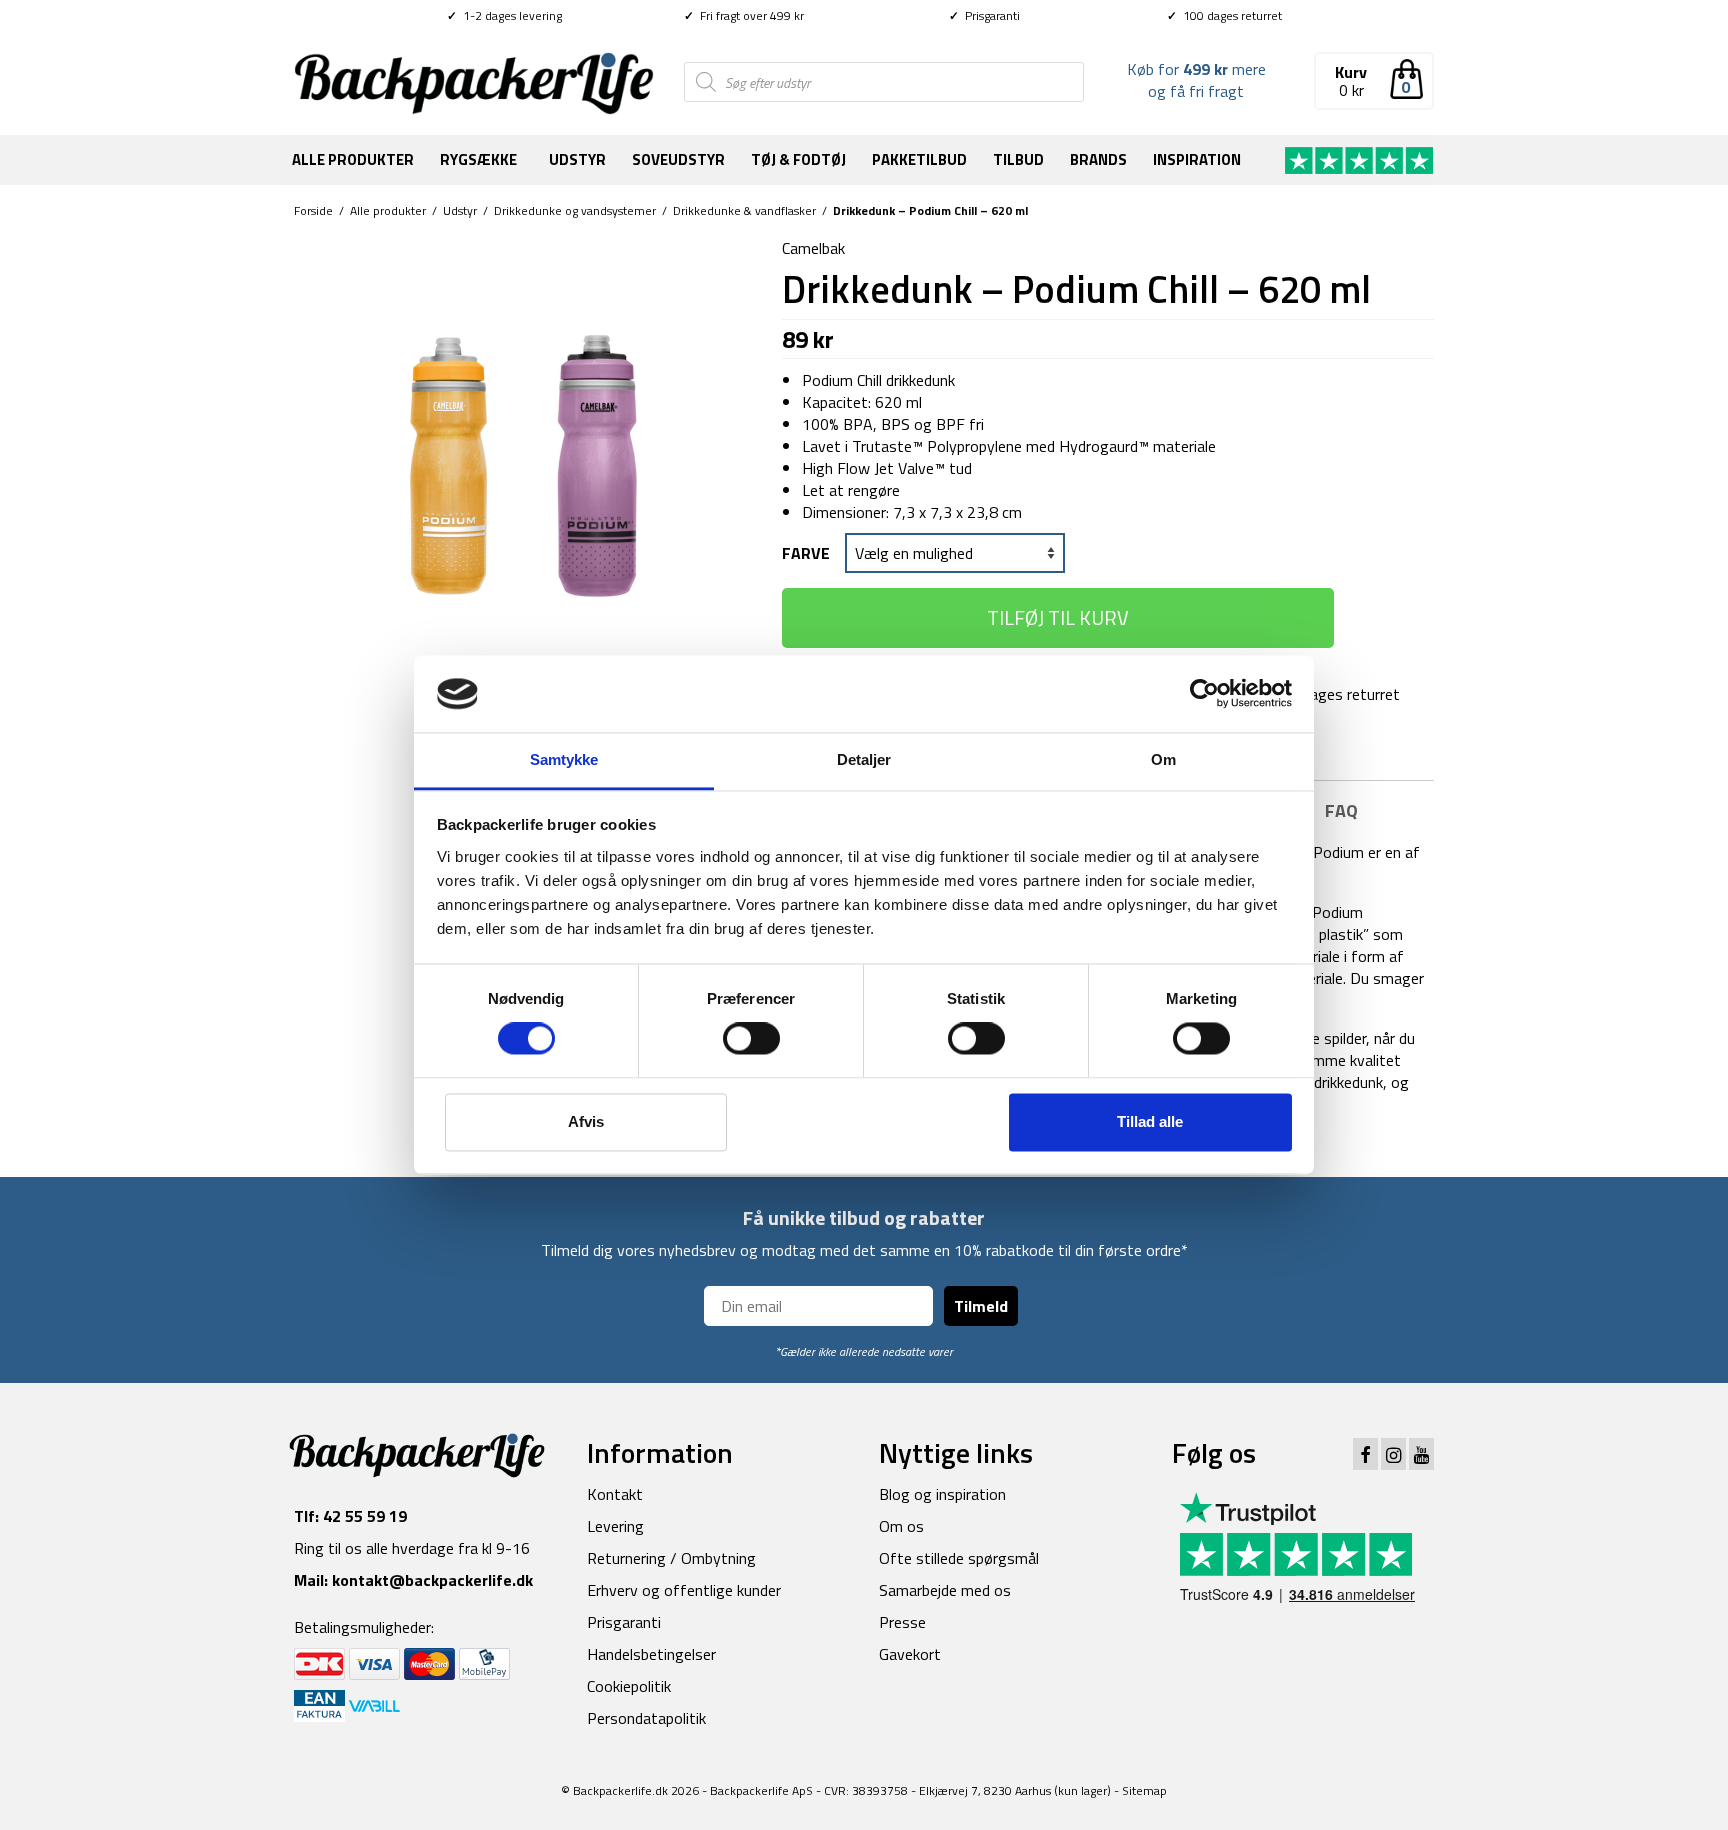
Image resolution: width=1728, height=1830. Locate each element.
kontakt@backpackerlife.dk (432, 1580)
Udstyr (577, 159)
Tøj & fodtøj (798, 159)
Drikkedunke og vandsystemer (575, 210)
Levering (615, 1526)
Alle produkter (353, 159)
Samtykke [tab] (564, 759)
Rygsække (478, 159)
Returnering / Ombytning (671, 1558)
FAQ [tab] (1341, 810)
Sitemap (1144, 1790)
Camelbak (813, 248)
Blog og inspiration (942, 1494)
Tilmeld (981, 1306)
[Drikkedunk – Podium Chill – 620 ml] (523, 464)
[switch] (751, 1039)
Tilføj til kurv (1058, 617)
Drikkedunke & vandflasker (744, 210)
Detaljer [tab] (864, 759)
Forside (313, 210)
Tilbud (1018, 159)
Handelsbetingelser (651, 1654)
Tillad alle (1150, 1121)
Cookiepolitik (629, 1686)
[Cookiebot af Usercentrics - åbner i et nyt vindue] (1204, 694)
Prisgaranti (984, 15)
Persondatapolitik (646, 1718)
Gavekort (910, 1654)
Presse (902, 1622)
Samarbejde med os (945, 1590)
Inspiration (1197, 159)
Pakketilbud (919, 159)
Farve (806, 553)
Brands (1098, 159)
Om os (901, 1526)
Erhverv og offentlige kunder (684, 1590)
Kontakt (615, 1494)
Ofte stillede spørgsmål (959, 1558)
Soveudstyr (678, 159)
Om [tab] (1163, 759)
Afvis (586, 1121)
